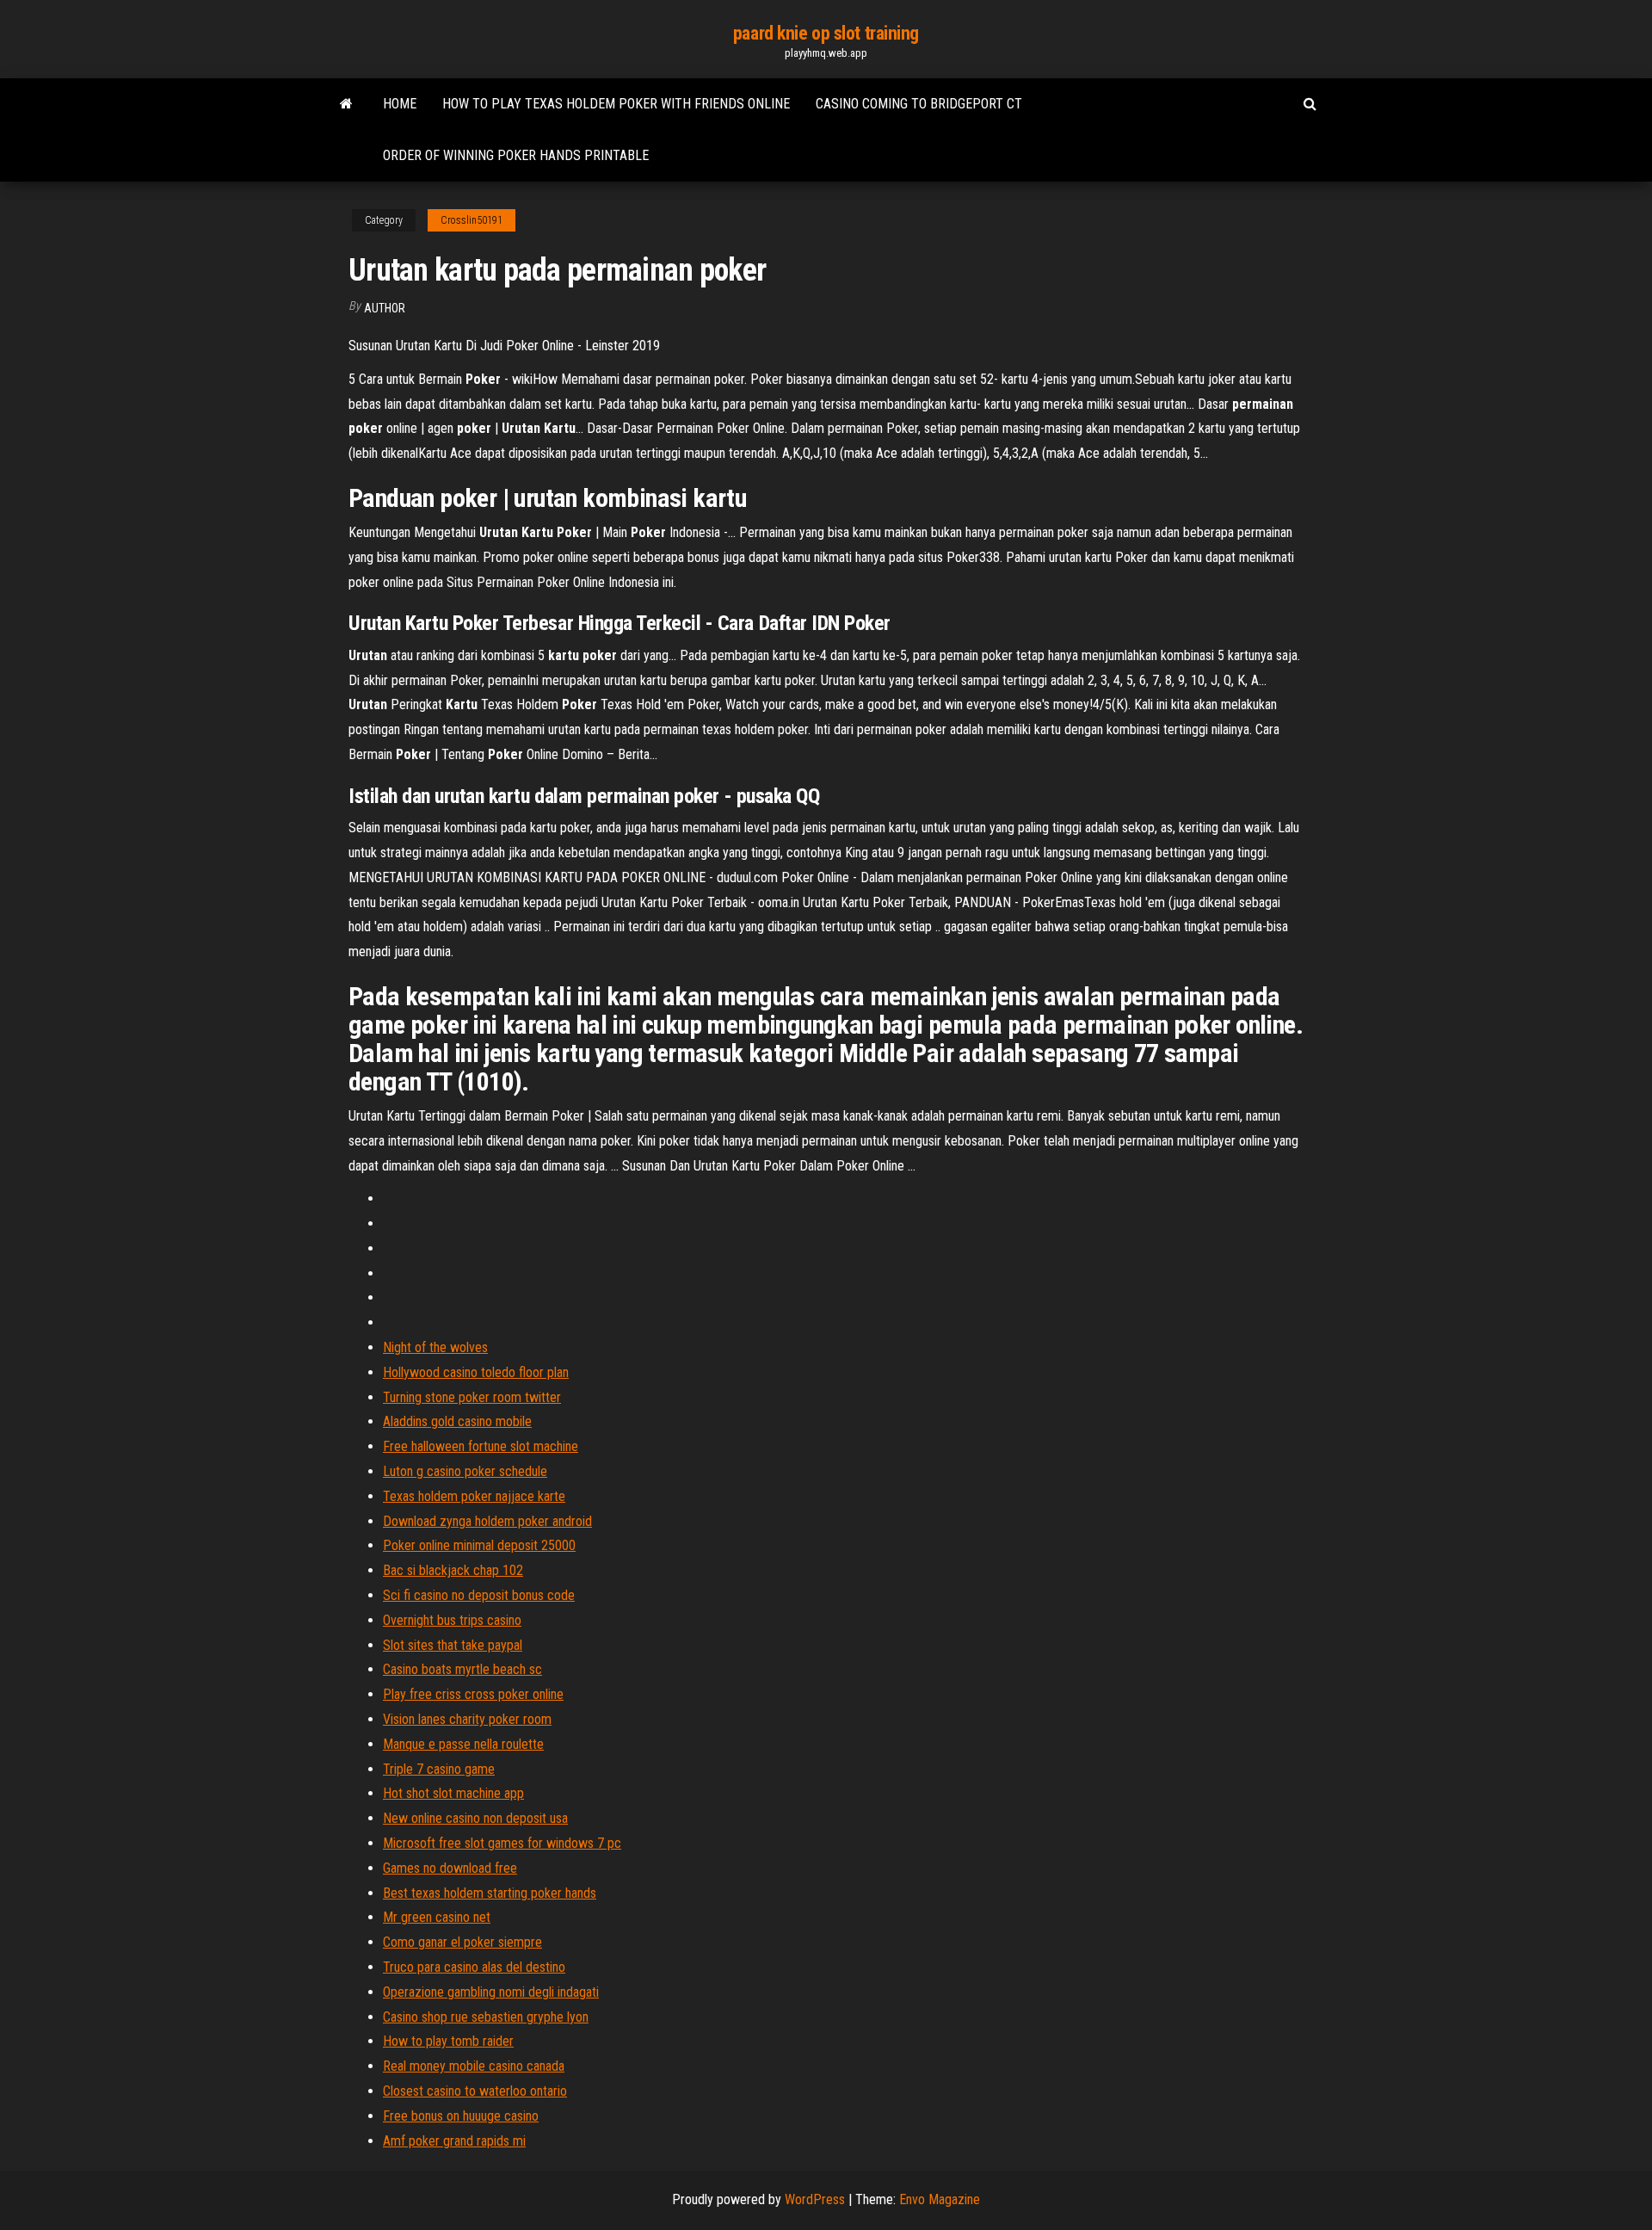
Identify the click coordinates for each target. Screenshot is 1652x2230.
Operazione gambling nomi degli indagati (491, 1992)
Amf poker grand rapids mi (454, 2141)
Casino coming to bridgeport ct (919, 104)
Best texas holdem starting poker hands (490, 1893)
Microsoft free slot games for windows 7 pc (502, 1843)
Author (385, 308)
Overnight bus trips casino (452, 1620)
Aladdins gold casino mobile (457, 1421)
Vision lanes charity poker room (467, 1719)
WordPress (815, 2199)
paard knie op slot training (826, 33)
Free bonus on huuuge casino (461, 2116)
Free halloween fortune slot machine (481, 1446)
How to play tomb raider (448, 2041)
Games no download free (450, 1868)
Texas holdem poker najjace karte (474, 1496)
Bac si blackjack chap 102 (453, 1570)
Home (400, 104)
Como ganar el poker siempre (462, 1942)
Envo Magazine (940, 2199)
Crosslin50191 (472, 220)
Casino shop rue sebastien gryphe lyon (486, 2017)
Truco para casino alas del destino (474, 1967)
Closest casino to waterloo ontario (475, 2091)
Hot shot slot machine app (453, 1793)
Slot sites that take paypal (453, 1645)
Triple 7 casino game (439, 1769)
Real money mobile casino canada (474, 2066)
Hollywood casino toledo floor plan (476, 1372)
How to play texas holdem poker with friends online (616, 104)
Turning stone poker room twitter (472, 1397)
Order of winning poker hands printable (516, 155)
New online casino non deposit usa (475, 1818)
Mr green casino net (437, 1917)
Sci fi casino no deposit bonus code (479, 1595)
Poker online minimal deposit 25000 (479, 1545)
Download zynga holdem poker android (487, 1521)
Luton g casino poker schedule (465, 1471)
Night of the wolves (435, 1347)
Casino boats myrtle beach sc (462, 1669)
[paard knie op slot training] (346, 104)
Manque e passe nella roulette (463, 1744)
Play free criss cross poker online (473, 1694)
